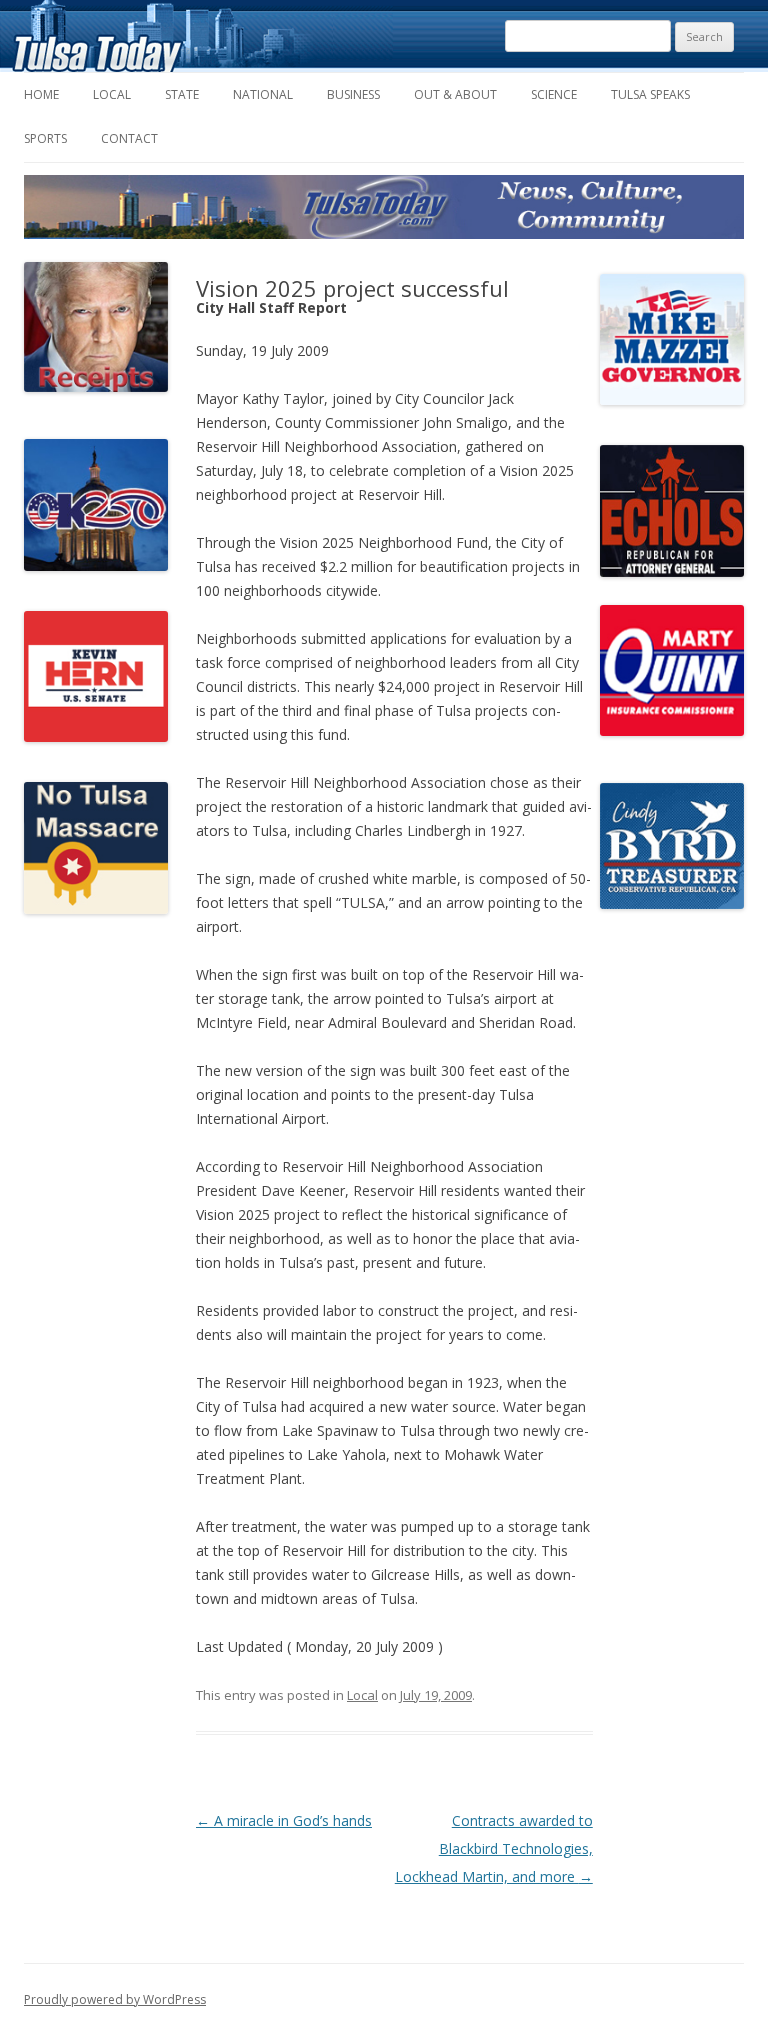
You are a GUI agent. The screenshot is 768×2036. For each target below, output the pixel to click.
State (182, 94)
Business (353, 94)
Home (41, 94)
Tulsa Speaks (650, 94)
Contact (129, 138)
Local (112, 94)
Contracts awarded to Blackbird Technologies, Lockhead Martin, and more (494, 1848)
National (263, 94)
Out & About (455, 94)
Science (554, 94)
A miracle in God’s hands (284, 1820)
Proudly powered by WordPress (115, 1999)
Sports (45, 138)
